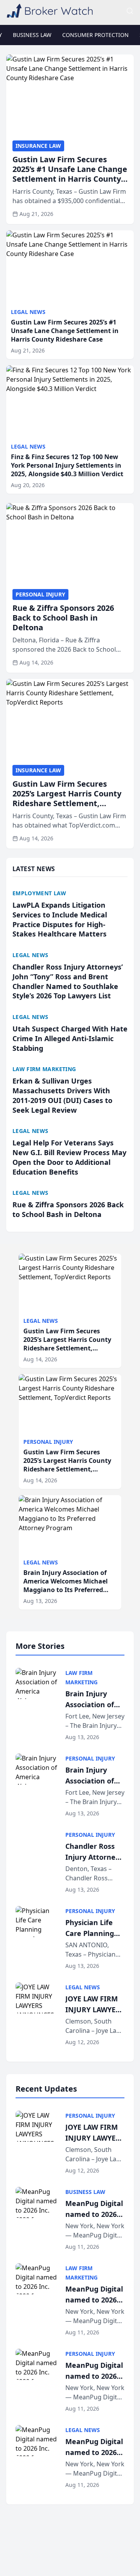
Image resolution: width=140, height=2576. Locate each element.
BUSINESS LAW (32, 35)
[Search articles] (130, 11)
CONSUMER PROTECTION (95, 35)
